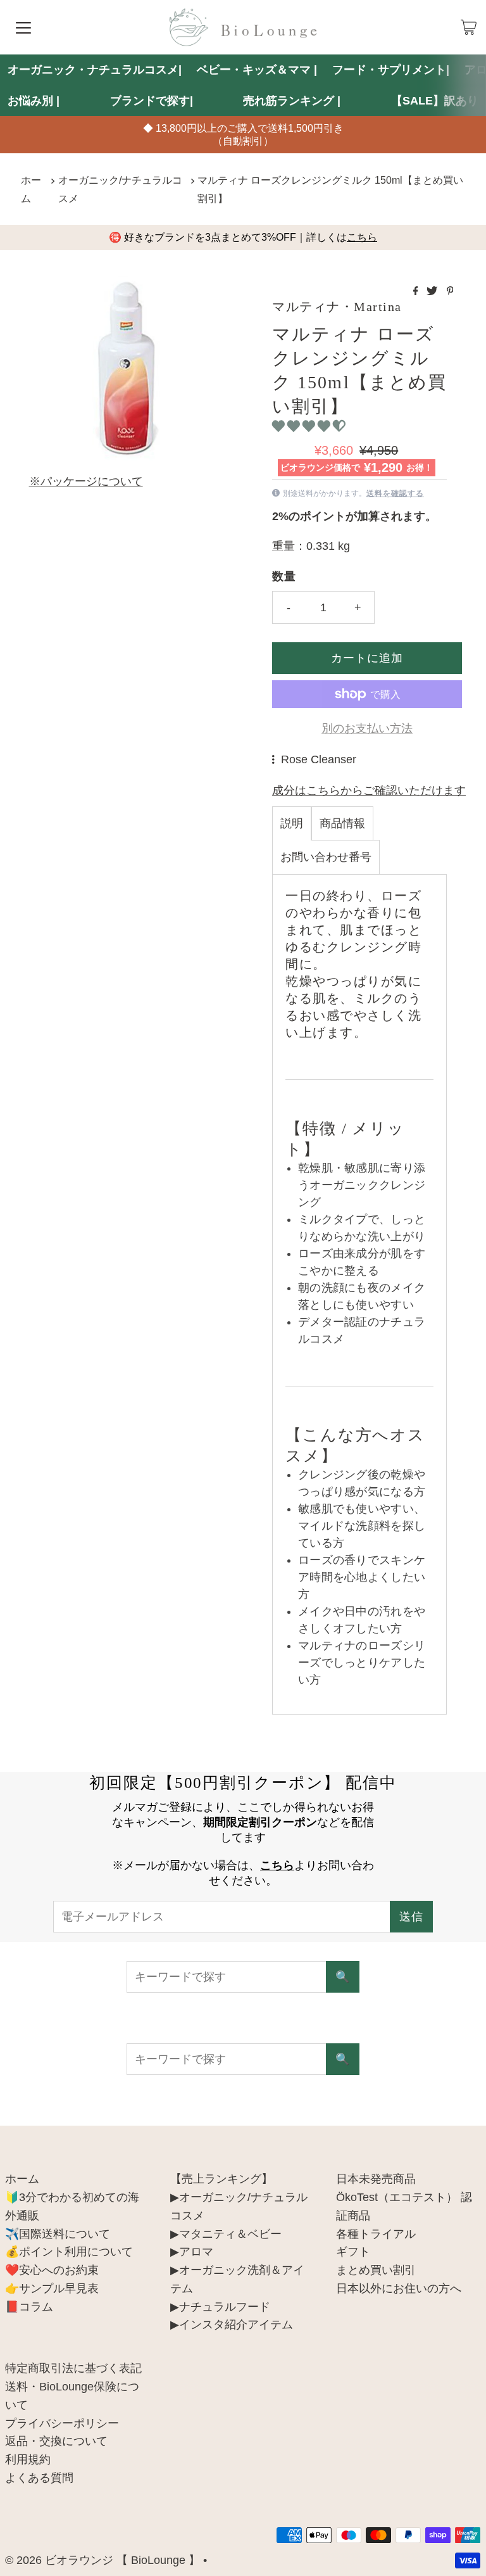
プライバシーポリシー (62, 2423)
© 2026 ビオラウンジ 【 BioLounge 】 (103, 2560)
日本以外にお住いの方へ (399, 2288)
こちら (362, 237)
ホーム (31, 189)
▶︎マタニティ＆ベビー (226, 2234)
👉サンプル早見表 (52, 2288)
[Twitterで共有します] (433, 292)
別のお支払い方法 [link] (367, 728)
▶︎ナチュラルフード (220, 2307)
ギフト (353, 2252)
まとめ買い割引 (376, 2270)
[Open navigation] (23, 27)
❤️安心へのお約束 (52, 2270)
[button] (310, 426)
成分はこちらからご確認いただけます (369, 790)
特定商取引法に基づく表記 (73, 2368)
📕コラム (29, 2307)
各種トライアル (376, 2234)
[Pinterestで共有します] (450, 292)
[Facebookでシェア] (417, 292)
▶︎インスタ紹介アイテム (232, 2325)
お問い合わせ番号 (326, 857)
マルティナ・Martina (337, 307)
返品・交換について (56, 2441)
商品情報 (342, 823)
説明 (292, 823)
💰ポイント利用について (69, 2252)
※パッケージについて (86, 481)
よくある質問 (39, 2478)
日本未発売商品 (376, 2179)
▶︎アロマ (192, 2252)
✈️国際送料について (58, 2234)
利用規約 (28, 2459)
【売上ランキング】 (221, 2179)
